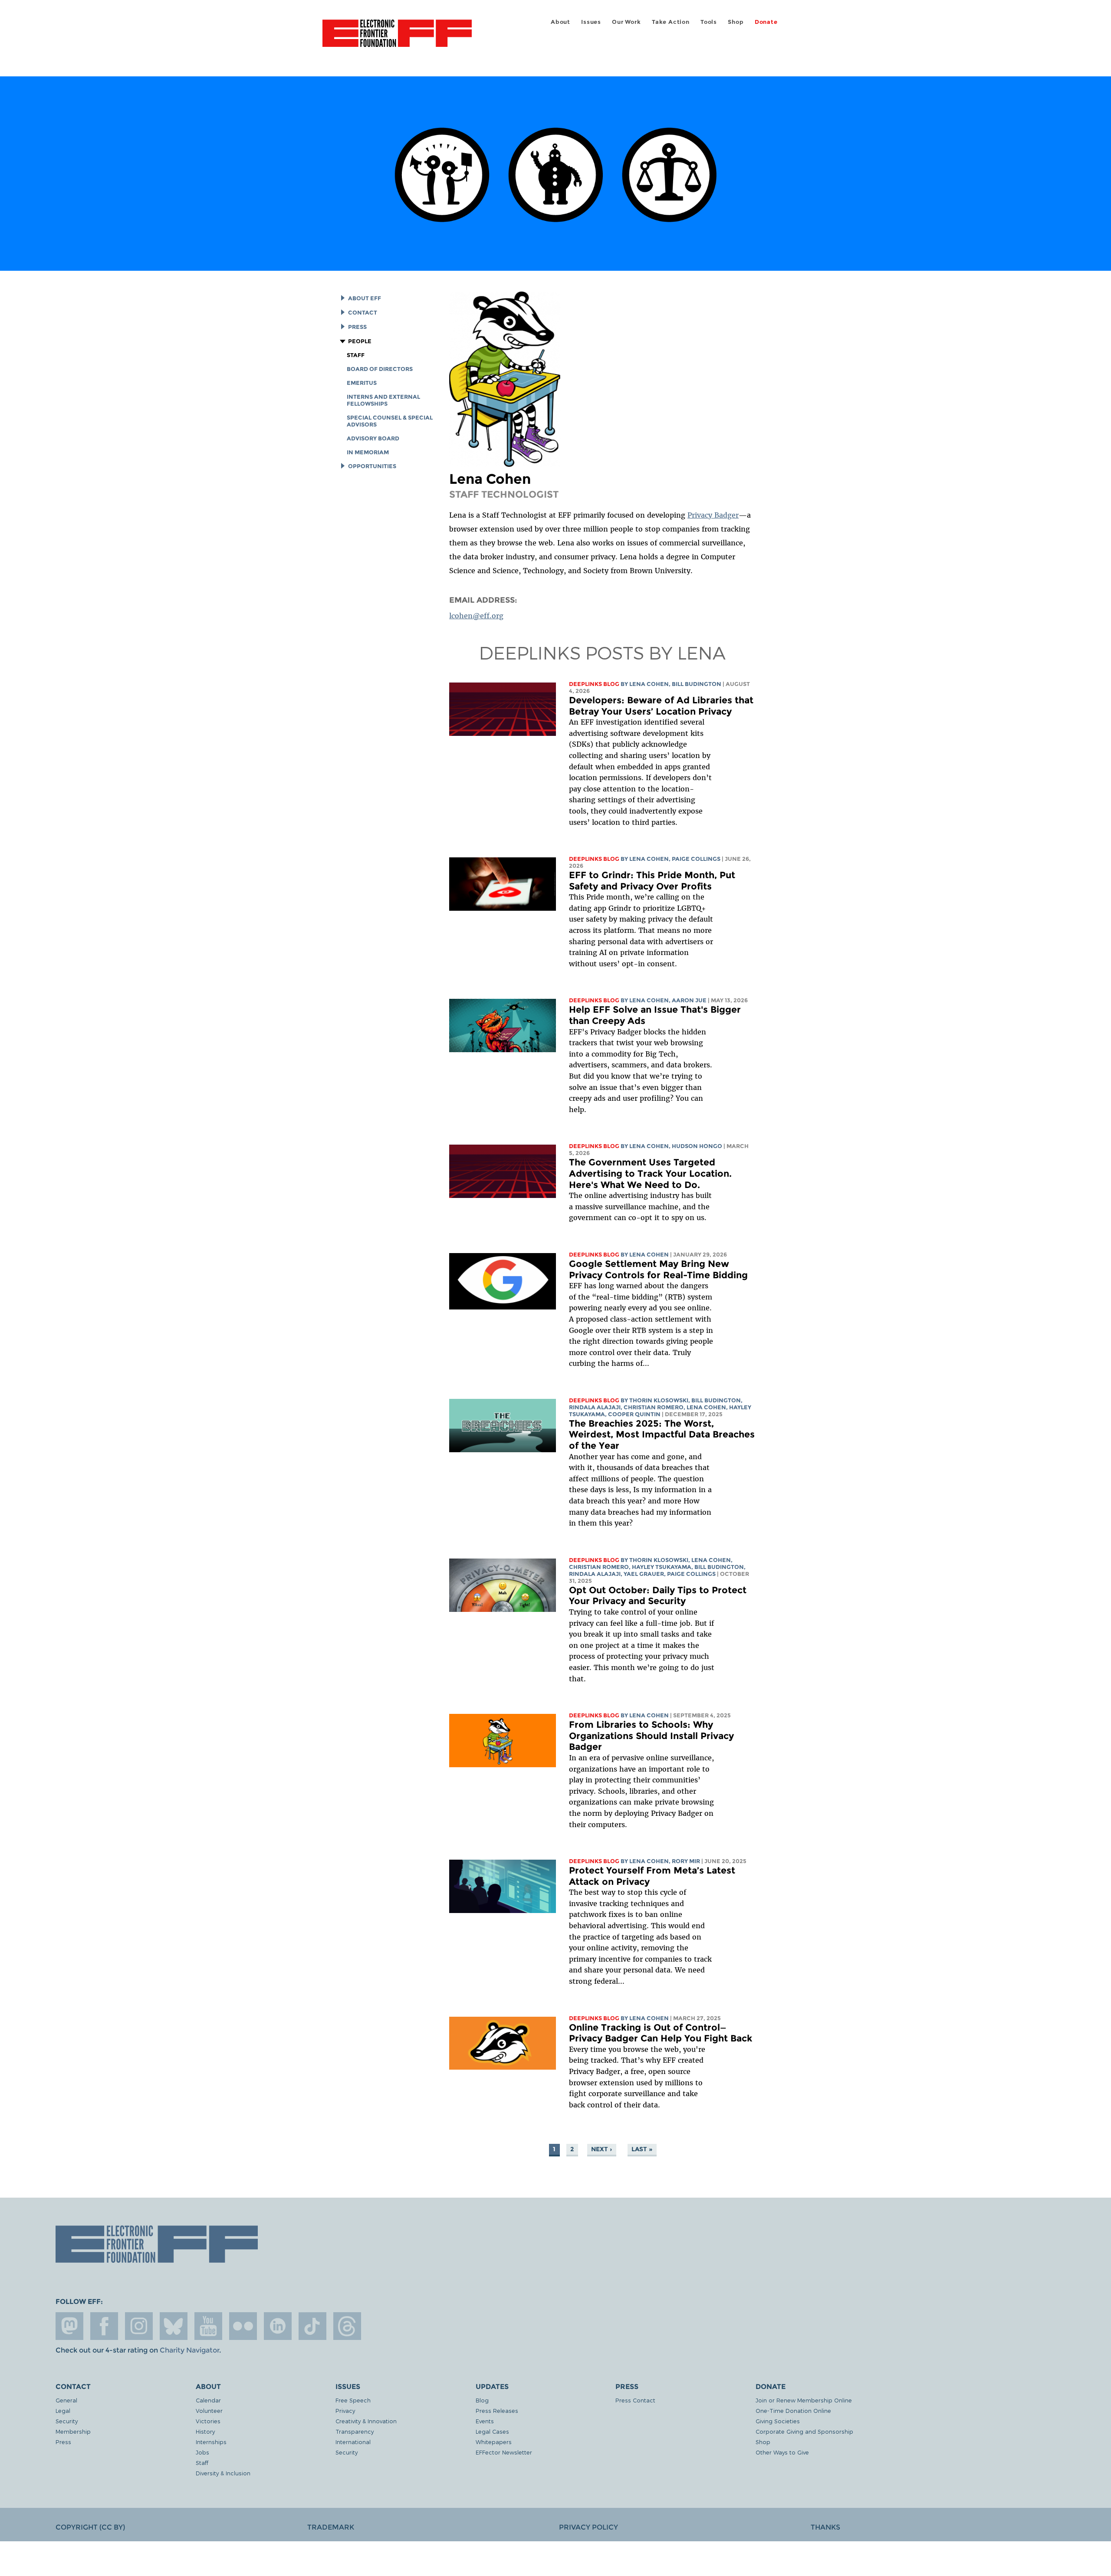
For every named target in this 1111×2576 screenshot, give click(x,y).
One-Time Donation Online (793, 2410)
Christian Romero (654, 1407)
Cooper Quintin (634, 1414)
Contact (363, 313)
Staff (356, 355)
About (560, 22)
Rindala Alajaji (595, 1407)
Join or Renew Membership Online (804, 2400)
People (360, 341)
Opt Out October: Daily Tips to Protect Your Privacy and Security (658, 1596)
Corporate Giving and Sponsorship (804, 2431)
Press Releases (497, 2410)
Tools (709, 22)
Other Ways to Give (782, 2452)
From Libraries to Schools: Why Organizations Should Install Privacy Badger (651, 1736)
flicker (243, 2326)
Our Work (626, 22)
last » (642, 2149)
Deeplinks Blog (594, 684)
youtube (208, 2326)
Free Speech (353, 2400)
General (66, 2400)
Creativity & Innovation (366, 2421)
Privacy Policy (588, 2527)
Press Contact (635, 2400)
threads (347, 2326)
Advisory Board (373, 438)
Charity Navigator (189, 2350)
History (205, 2431)
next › (602, 2149)
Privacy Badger (713, 515)
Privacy (345, 2410)
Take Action (671, 22)
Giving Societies (778, 2421)
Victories (208, 2421)
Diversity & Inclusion (223, 2473)
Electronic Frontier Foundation (397, 38)
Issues (591, 22)
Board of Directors (380, 369)
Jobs (202, 2452)
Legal (63, 2410)
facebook (104, 2326)
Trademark (331, 2527)
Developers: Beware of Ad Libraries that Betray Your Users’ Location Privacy (661, 706)
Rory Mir (686, 1861)
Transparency (355, 2431)
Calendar (208, 2400)
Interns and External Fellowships (383, 400)
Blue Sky (174, 2326)
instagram (139, 2326)
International (353, 2442)
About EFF (365, 298)
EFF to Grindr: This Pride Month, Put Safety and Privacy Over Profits (652, 881)
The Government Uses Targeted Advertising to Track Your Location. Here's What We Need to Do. (650, 1173)
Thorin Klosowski (659, 1400)
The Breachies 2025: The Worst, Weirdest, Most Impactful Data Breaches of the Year (662, 1434)
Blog (482, 2400)
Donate (766, 22)
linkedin (278, 2326)
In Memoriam (368, 452)
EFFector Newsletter (504, 2452)
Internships (211, 2442)
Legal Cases (492, 2431)
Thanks (825, 2527)
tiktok (312, 2326)
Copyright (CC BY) (90, 2527)
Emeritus (362, 383)
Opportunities (372, 466)
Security (67, 2421)
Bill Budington (697, 684)
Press (357, 327)
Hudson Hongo (697, 1146)
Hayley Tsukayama (662, 1567)
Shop (736, 22)
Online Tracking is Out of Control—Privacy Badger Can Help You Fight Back (661, 2033)
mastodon (69, 2326)
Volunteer (209, 2410)
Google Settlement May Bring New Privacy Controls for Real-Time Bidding (658, 1269)
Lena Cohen (649, 684)
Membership (73, 2431)
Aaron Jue (689, 1000)
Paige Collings (696, 859)
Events (485, 2421)
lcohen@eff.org (476, 616)
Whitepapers (494, 2442)
